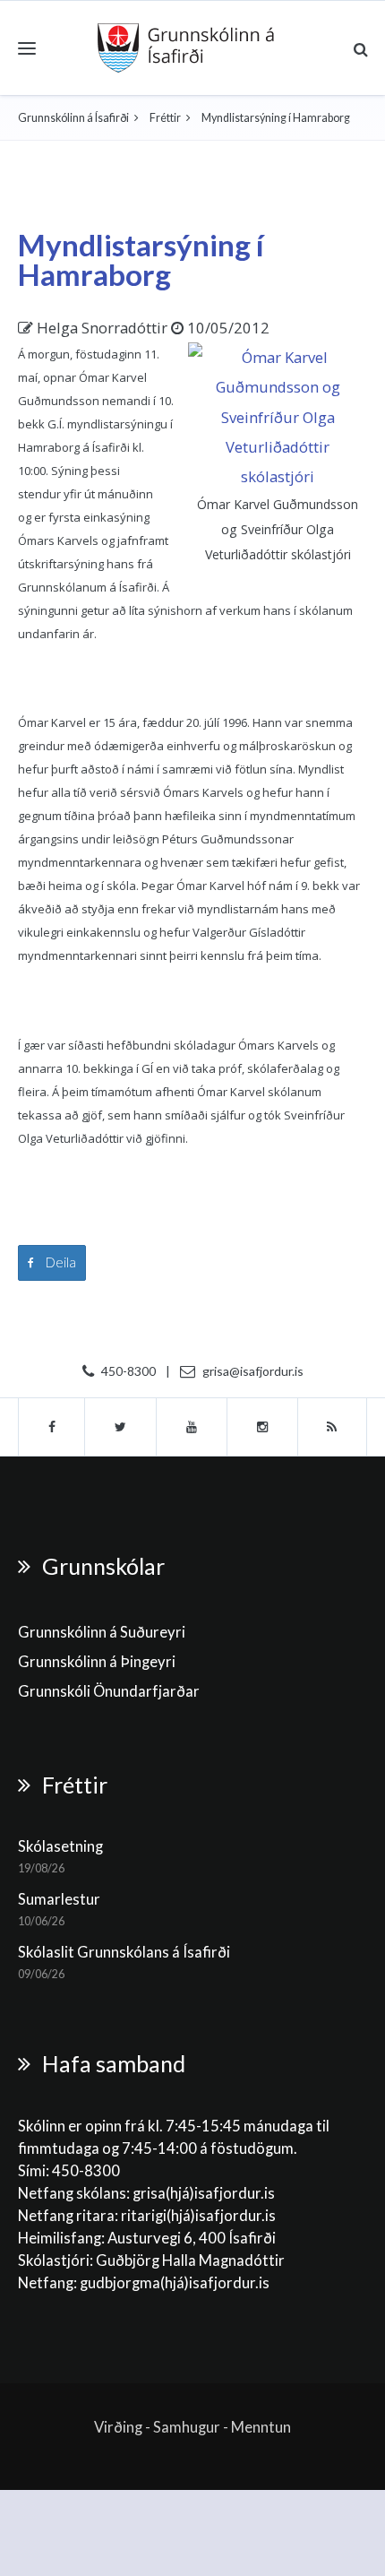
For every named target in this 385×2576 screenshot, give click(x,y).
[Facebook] (51, 1427)
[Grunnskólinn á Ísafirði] (186, 48)
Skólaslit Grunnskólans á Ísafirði (124, 1952)
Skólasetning (60, 1846)
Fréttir (165, 118)
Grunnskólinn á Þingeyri (97, 1662)
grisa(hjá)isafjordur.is (204, 2193)
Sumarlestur (59, 1899)
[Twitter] (121, 1427)
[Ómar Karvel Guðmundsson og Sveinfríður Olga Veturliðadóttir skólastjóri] (278, 415)
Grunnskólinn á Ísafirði (73, 118)
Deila (60, 1262)
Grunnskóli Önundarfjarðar (109, 1691)
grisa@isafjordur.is (253, 1371)
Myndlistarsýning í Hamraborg (141, 259)
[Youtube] (192, 1427)
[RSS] (333, 1427)
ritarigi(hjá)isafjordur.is (198, 2216)
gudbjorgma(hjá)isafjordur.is (176, 2283)
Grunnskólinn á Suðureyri (102, 1632)
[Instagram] (263, 1427)
